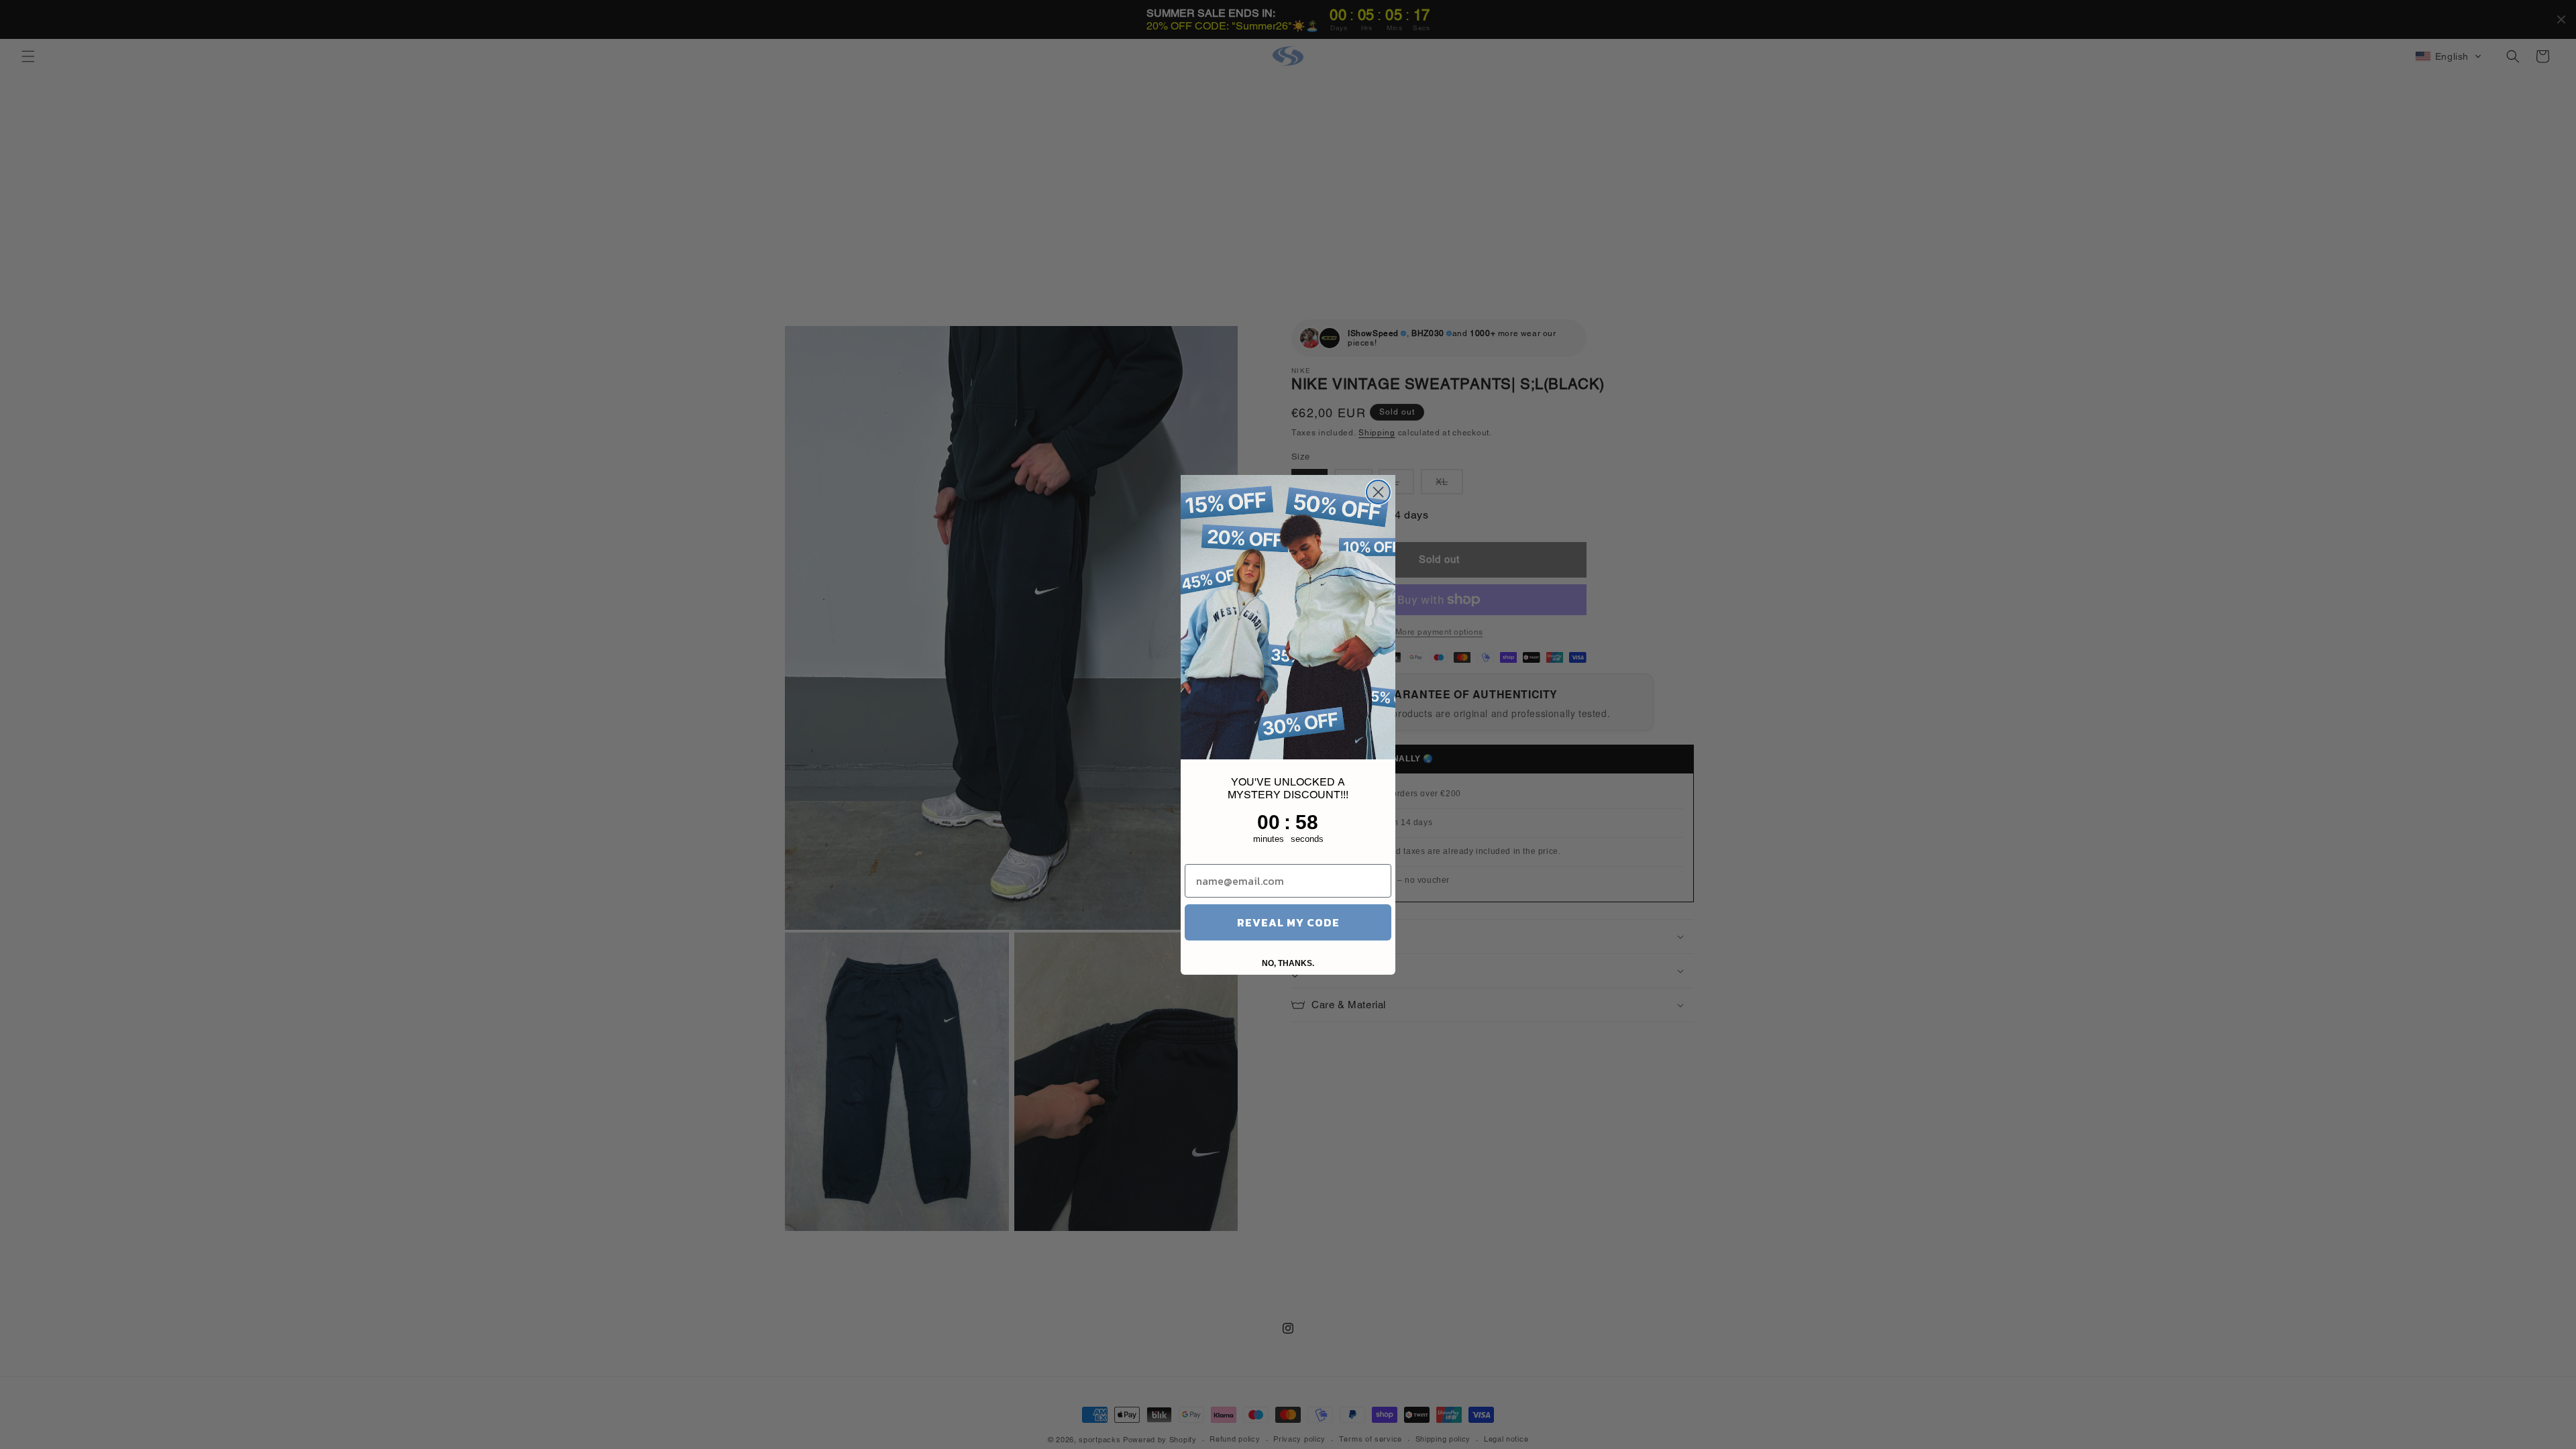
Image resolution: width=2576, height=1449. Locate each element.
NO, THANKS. (1288, 963)
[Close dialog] (1378, 492)
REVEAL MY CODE (1288, 922)
